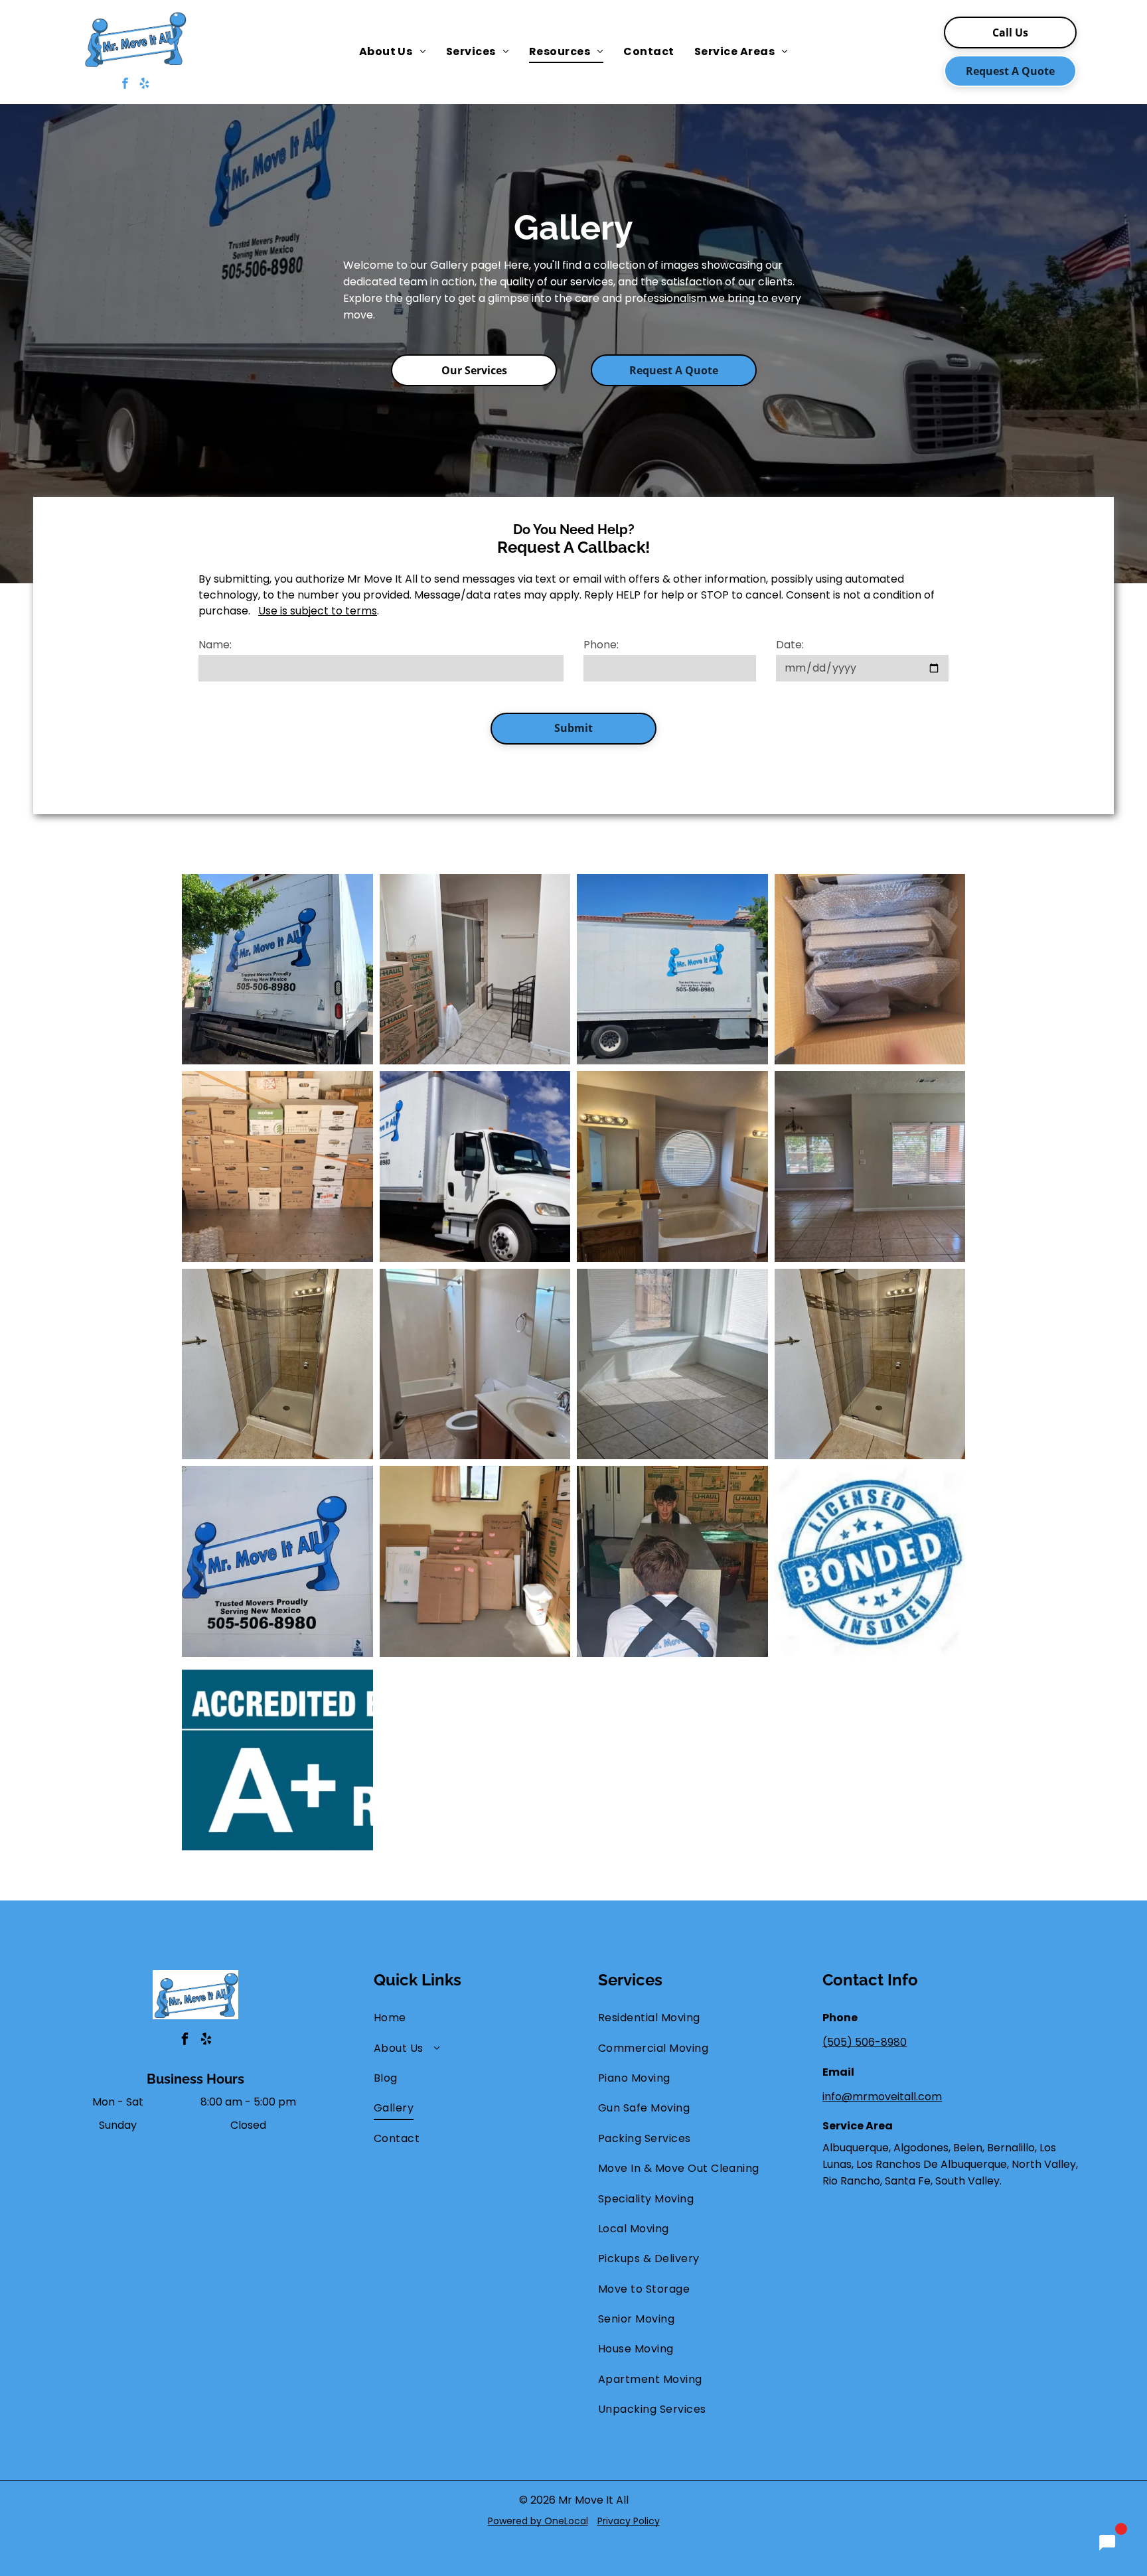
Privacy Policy (629, 2521)
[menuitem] (393, 52)
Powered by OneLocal (538, 2521)
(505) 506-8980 (865, 2042)
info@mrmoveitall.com (882, 2097)
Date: (790, 645)
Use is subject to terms (318, 611)
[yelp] (144, 85)
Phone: (601, 645)
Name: (215, 645)
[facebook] (125, 85)
